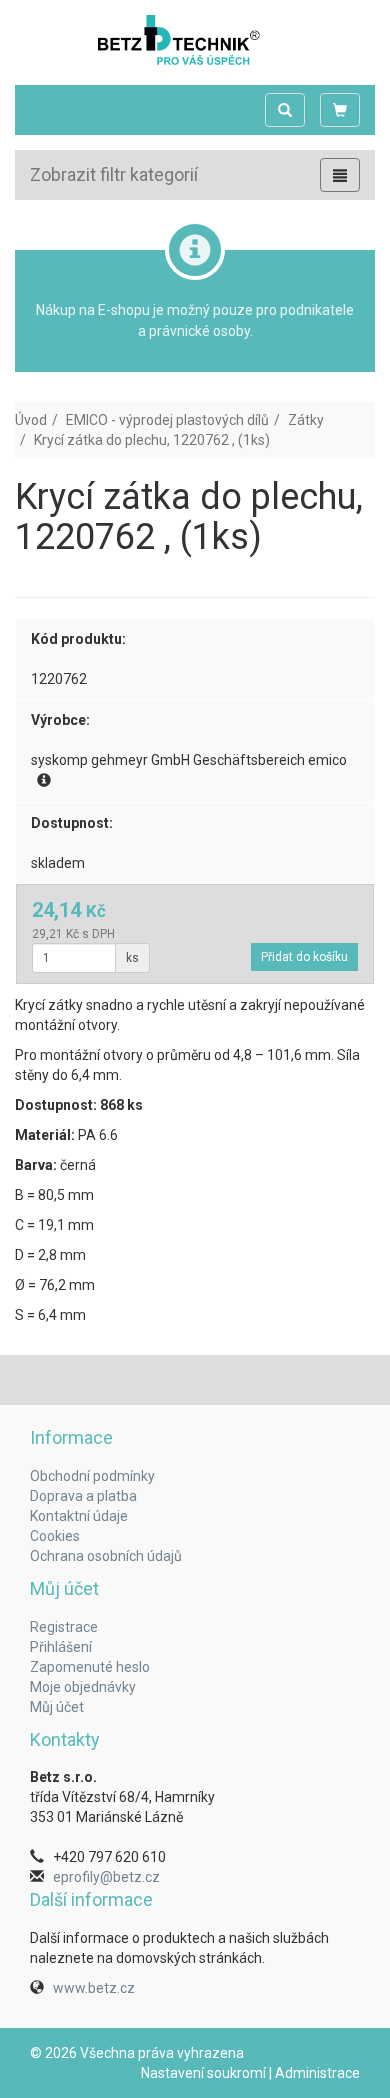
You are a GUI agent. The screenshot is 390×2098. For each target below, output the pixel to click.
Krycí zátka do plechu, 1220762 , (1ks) (152, 440)
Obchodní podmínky (92, 1476)
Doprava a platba (83, 1496)
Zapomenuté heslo (90, 1667)
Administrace (317, 2073)
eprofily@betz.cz (106, 1877)
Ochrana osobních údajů (106, 1556)
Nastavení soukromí (203, 2073)
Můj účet (57, 1707)
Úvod (31, 420)
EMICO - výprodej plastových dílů (167, 420)
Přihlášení (61, 1647)
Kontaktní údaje (79, 1516)
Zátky (306, 420)
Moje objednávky (83, 1687)
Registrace (64, 1627)
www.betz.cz (94, 1988)
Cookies (55, 1536)
